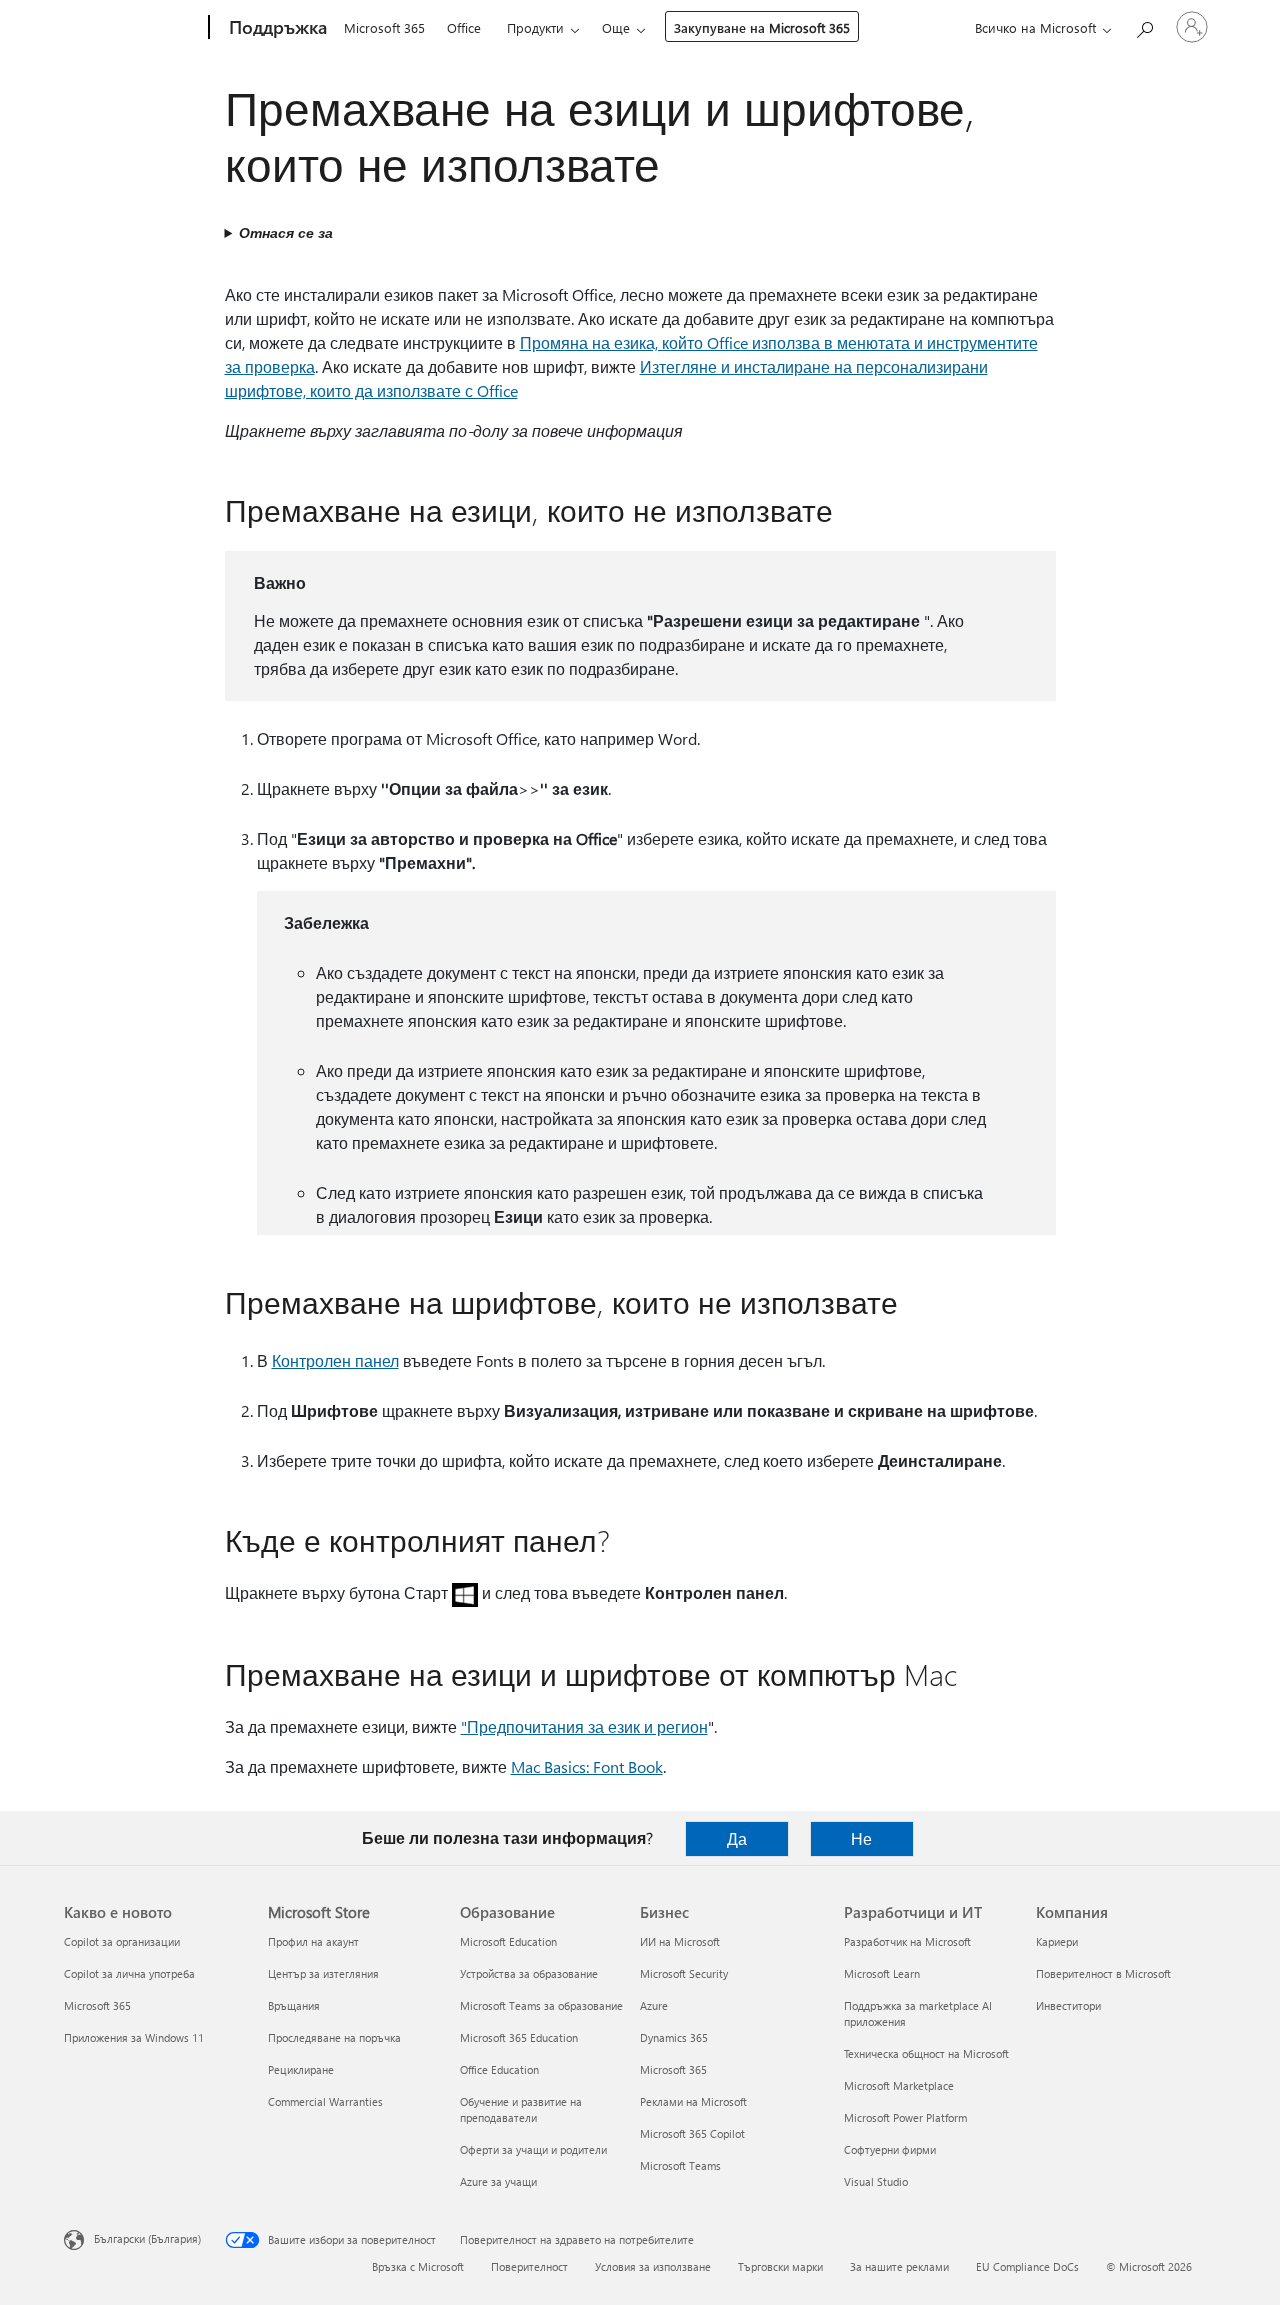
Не (861, 1838)
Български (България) (147, 2238)
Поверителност (529, 2266)
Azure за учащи (498, 2181)
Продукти (535, 27)
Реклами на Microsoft (693, 2101)
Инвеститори (1068, 2005)
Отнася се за (286, 232)
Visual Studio (876, 2181)
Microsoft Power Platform (905, 2117)
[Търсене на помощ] (1144, 25)
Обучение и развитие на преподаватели (521, 2109)
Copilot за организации (122, 1941)
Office (464, 27)
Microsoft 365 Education (519, 2037)
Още (616, 27)
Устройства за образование (529, 1973)
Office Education (499, 2069)
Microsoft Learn (882, 1973)
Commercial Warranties (325, 2101)
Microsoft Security (684, 1973)
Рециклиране (301, 2069)
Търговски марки (780, 2266)
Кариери (1057, 1941)
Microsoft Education (508, 1941)
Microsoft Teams (680, 2165)
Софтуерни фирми (890, 2149)
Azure (654, 2005)
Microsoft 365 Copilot (692, 2133)
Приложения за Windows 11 (134, 2037)
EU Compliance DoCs (1027, 2266)
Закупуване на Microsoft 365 (762, 27)
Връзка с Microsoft (418, 2266)
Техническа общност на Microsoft (926, 2053)
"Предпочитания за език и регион (584, 1726)
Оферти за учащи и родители (533, 2149)
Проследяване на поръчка (334, 2037)
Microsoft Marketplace (899, 2085)
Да (737, 1838)
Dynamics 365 (674, 2037)
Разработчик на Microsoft (907, 1941)
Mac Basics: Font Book (587, 1766)
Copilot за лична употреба (129, 1973)
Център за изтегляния (323, 1973)
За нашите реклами (899, 2266)
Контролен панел (335, 1360)
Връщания (294, 2005)
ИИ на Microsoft (680, 1941)
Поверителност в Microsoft (1103, 1973)
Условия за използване (653, 2266)
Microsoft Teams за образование (541, 2005)
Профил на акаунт (313, 1941)
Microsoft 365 (384, 27)
